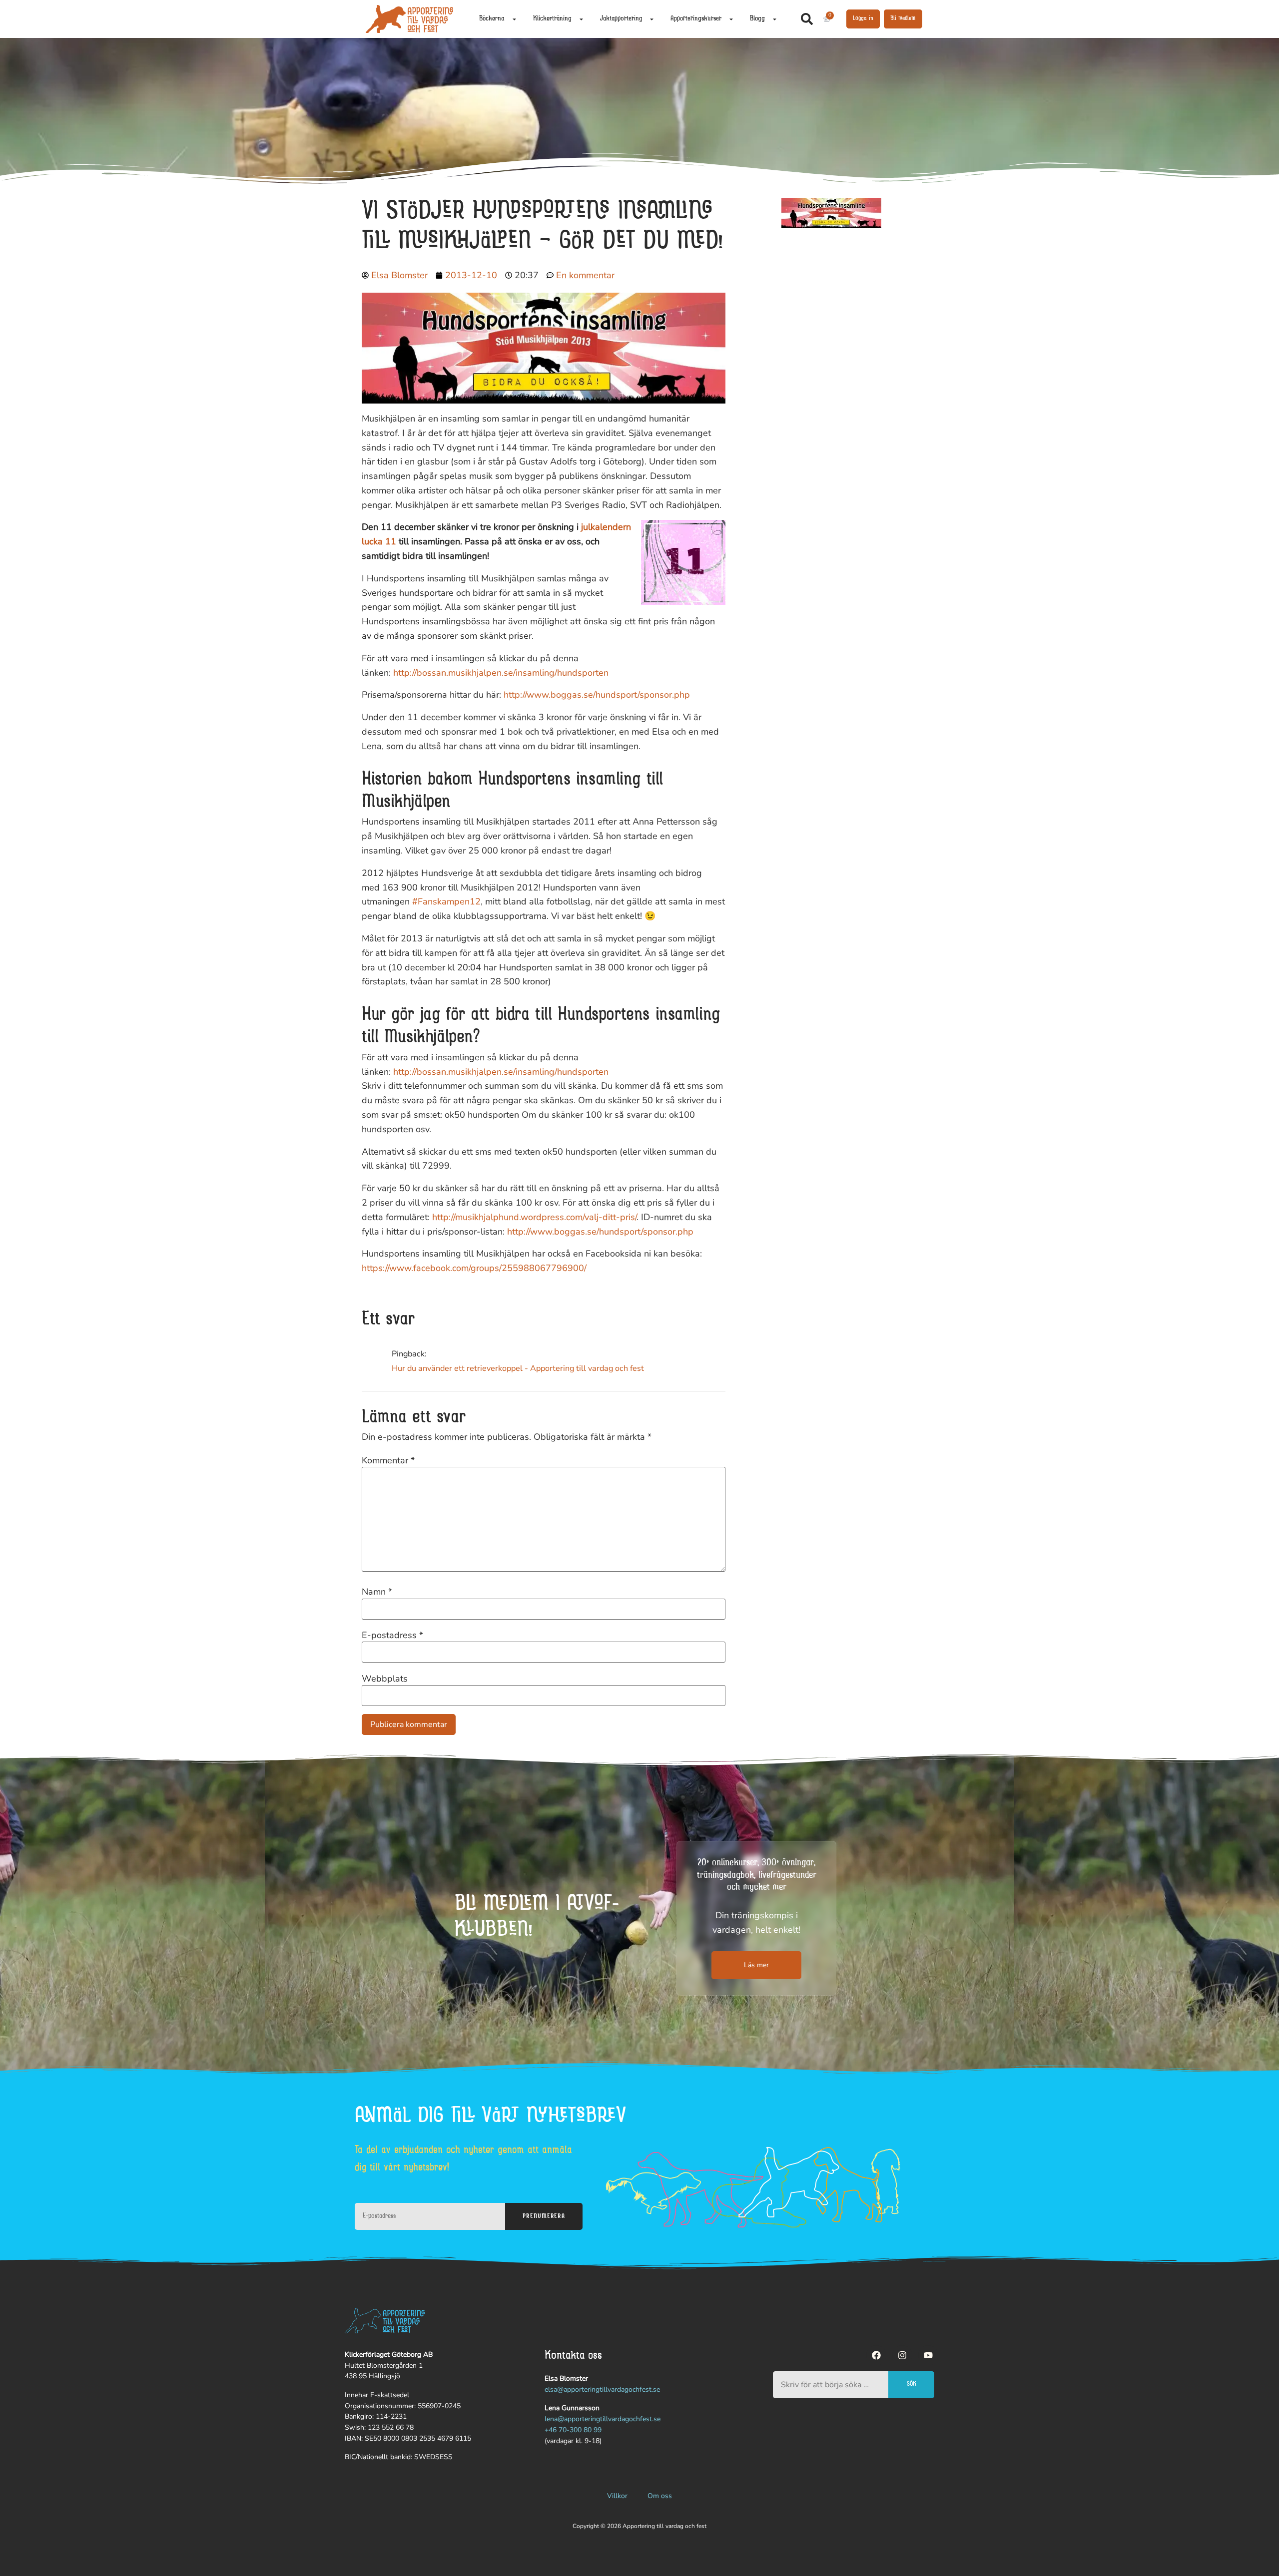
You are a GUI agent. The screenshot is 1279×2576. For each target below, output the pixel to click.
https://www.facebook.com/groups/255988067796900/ (474, 1268)
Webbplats (385, 1679)
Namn (377, 1592)
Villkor (617, 2496)
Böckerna (492, 19)
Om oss (660, 2496)
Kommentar (388, 1460)
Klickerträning (552, 19)
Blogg (757, 19)
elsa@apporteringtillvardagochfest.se (602, 2389)
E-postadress (392, 1635)
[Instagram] (902, 2355)
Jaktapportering (621, 19)
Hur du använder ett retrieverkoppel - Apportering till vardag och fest (518, 1368)
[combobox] (831, 2385)
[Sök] (809, 19)
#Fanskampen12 (446, 901)
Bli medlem (903, 18)
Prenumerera (544, 2216)
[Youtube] (928, 2355)
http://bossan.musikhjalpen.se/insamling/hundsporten (501, 673)
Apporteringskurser (696, 19)
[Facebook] (876, 2355)
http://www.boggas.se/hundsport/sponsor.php (597, 695)
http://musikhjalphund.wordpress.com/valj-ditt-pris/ (534, 1217)
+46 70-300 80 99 (573, 2430)
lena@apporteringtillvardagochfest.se (603, 2419)
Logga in (863, 18)
